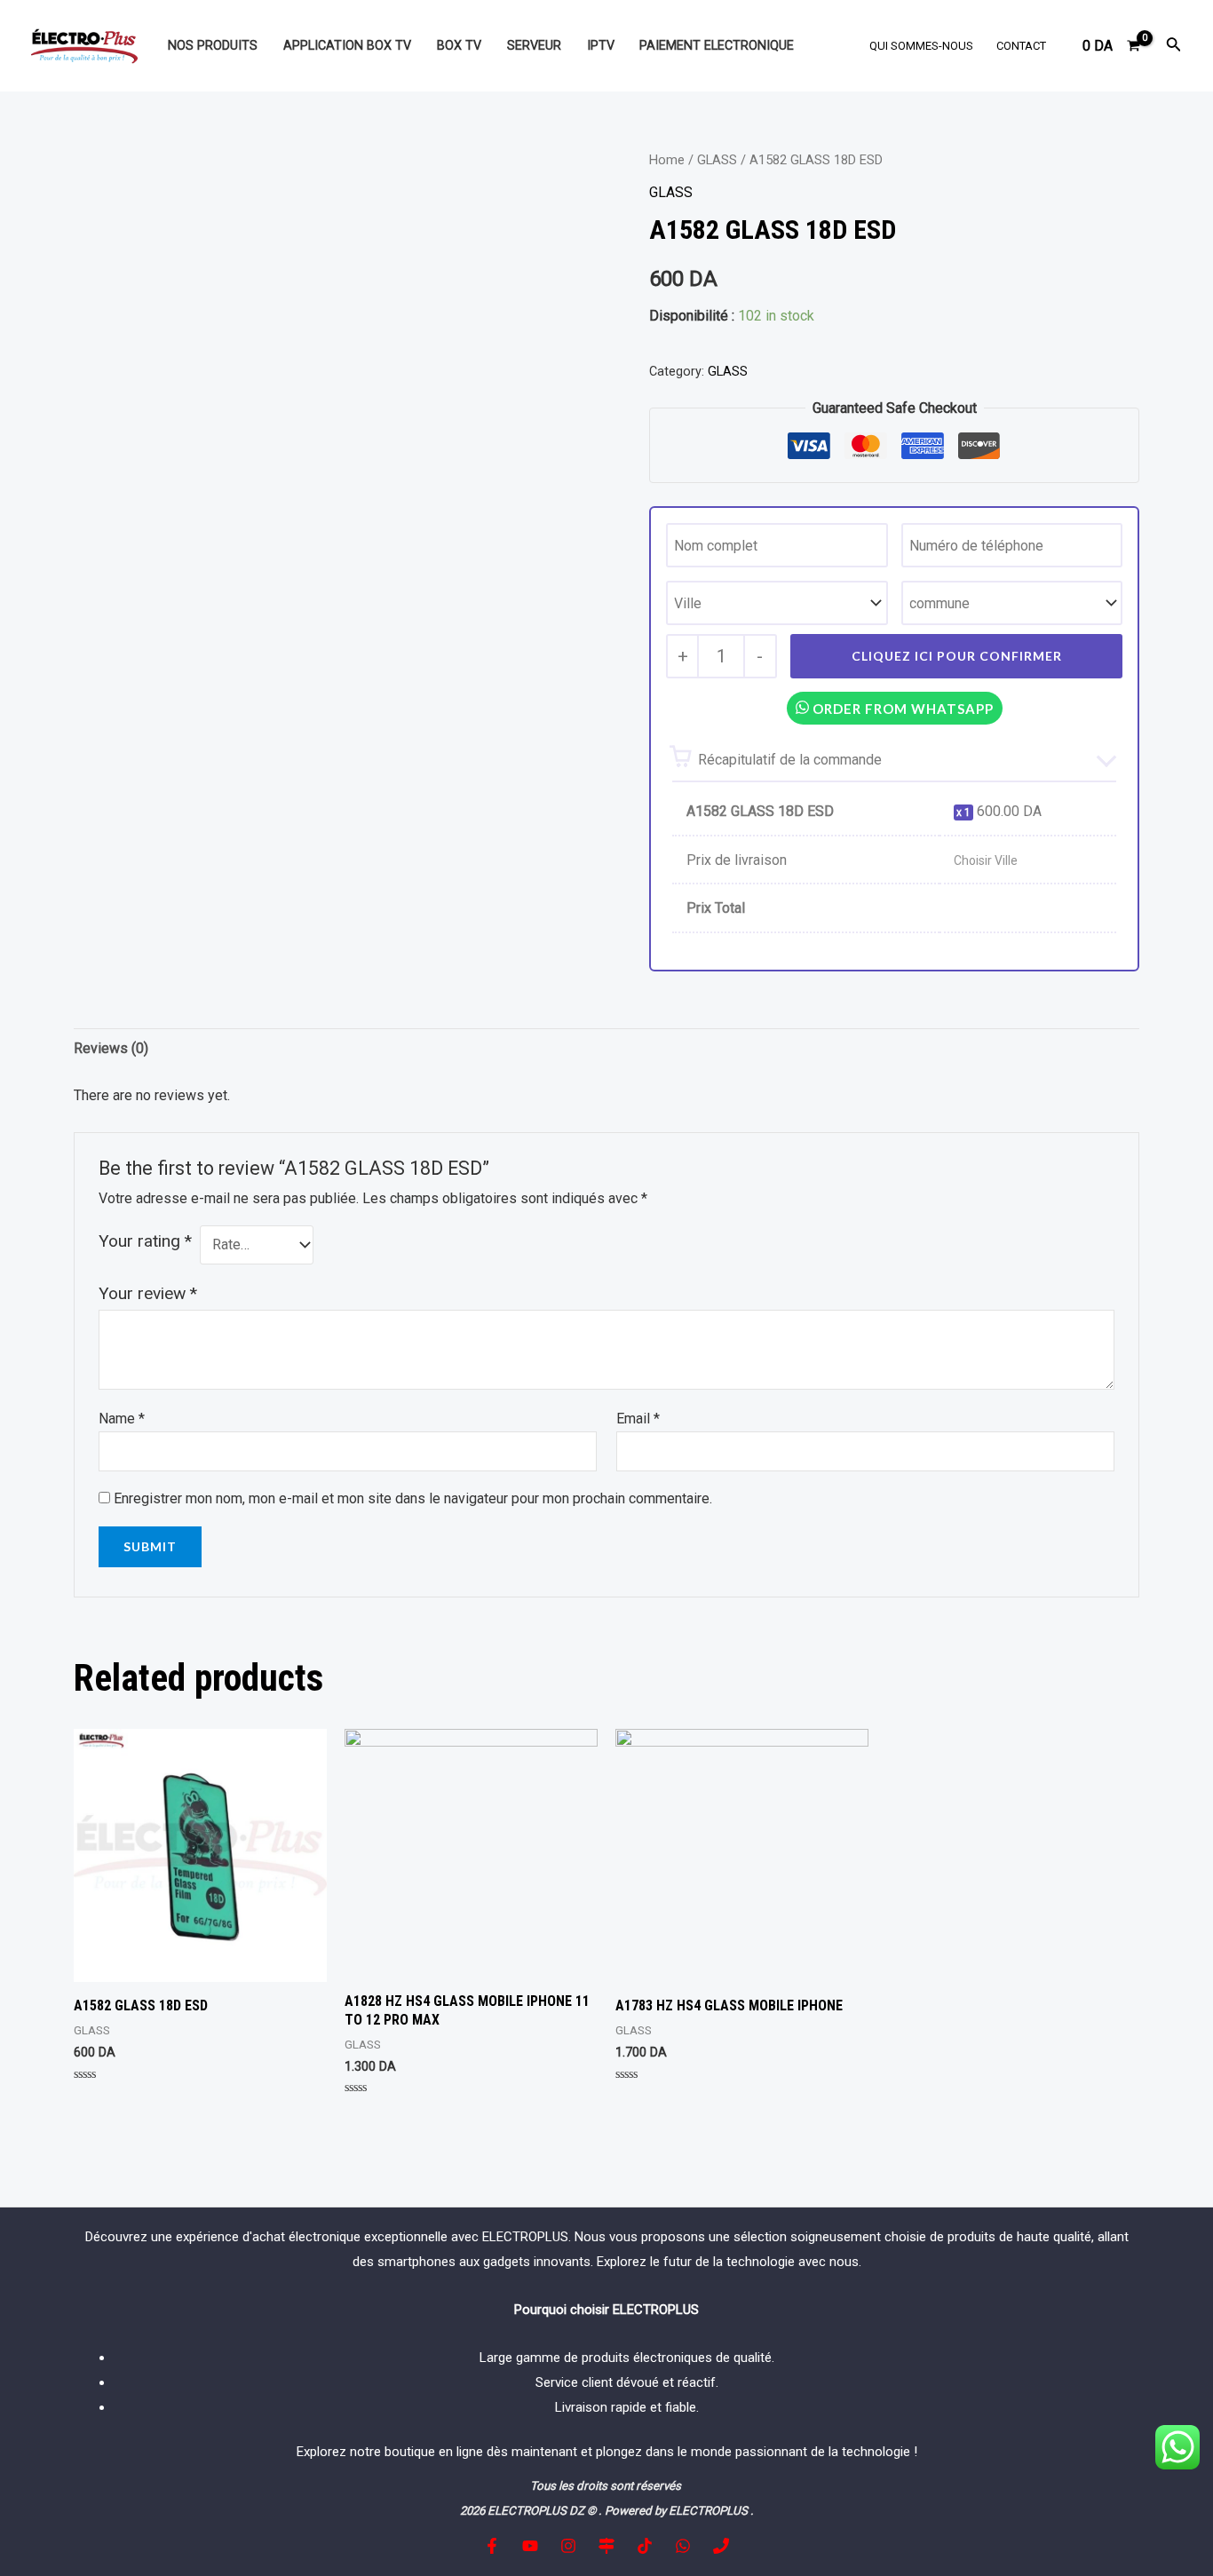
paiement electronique (717, 46)
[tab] (111, 1049)
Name (122, 1419)
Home (667, 160)
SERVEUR (534, 46)
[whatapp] (683, 2546)
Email (638, 1419)
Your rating (145, 1241)
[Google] (606, 2546)
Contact (1021, 46)
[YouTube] (530, 2546)
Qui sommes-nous (921, 46)
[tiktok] (645, 2546)
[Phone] (721, 2546)
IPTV (601, 46)
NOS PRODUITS (213, 46)
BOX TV (459, 46)
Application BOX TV (347, 46)
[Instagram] (568, 2546)
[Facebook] (492, 2546)
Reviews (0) (111, 1048)
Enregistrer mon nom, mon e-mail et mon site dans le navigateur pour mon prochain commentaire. (413, 1498)
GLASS (717, 160)
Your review (148, 1293)
